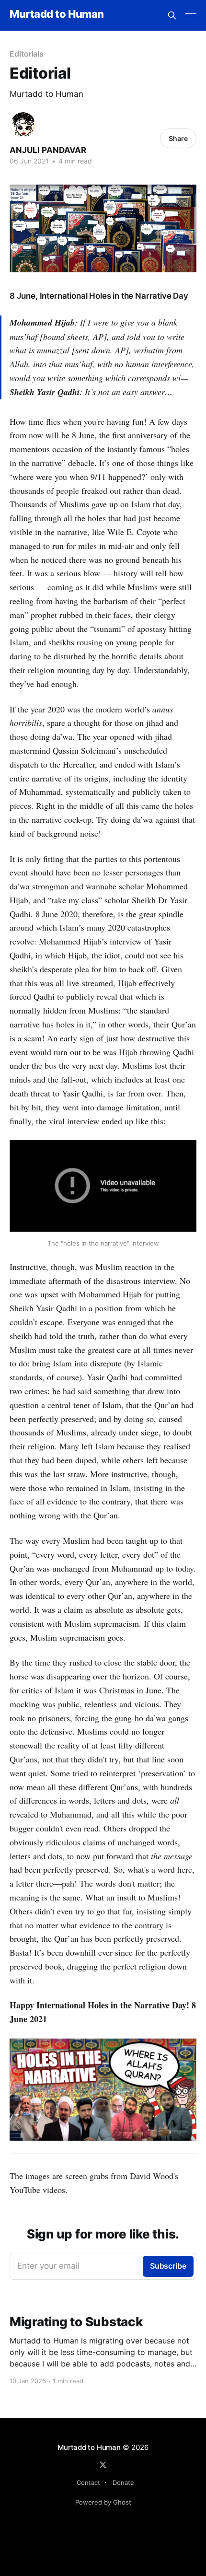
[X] (103, 2465)
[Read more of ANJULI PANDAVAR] (23, 125)
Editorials (27, 54)
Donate (123, 2483)
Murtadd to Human (57, 14)
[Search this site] (172, 15)
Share (178, 138)
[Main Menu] (191, 15)
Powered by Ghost (103, 2502)
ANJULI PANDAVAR (48, 150)
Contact (88, 2483)
